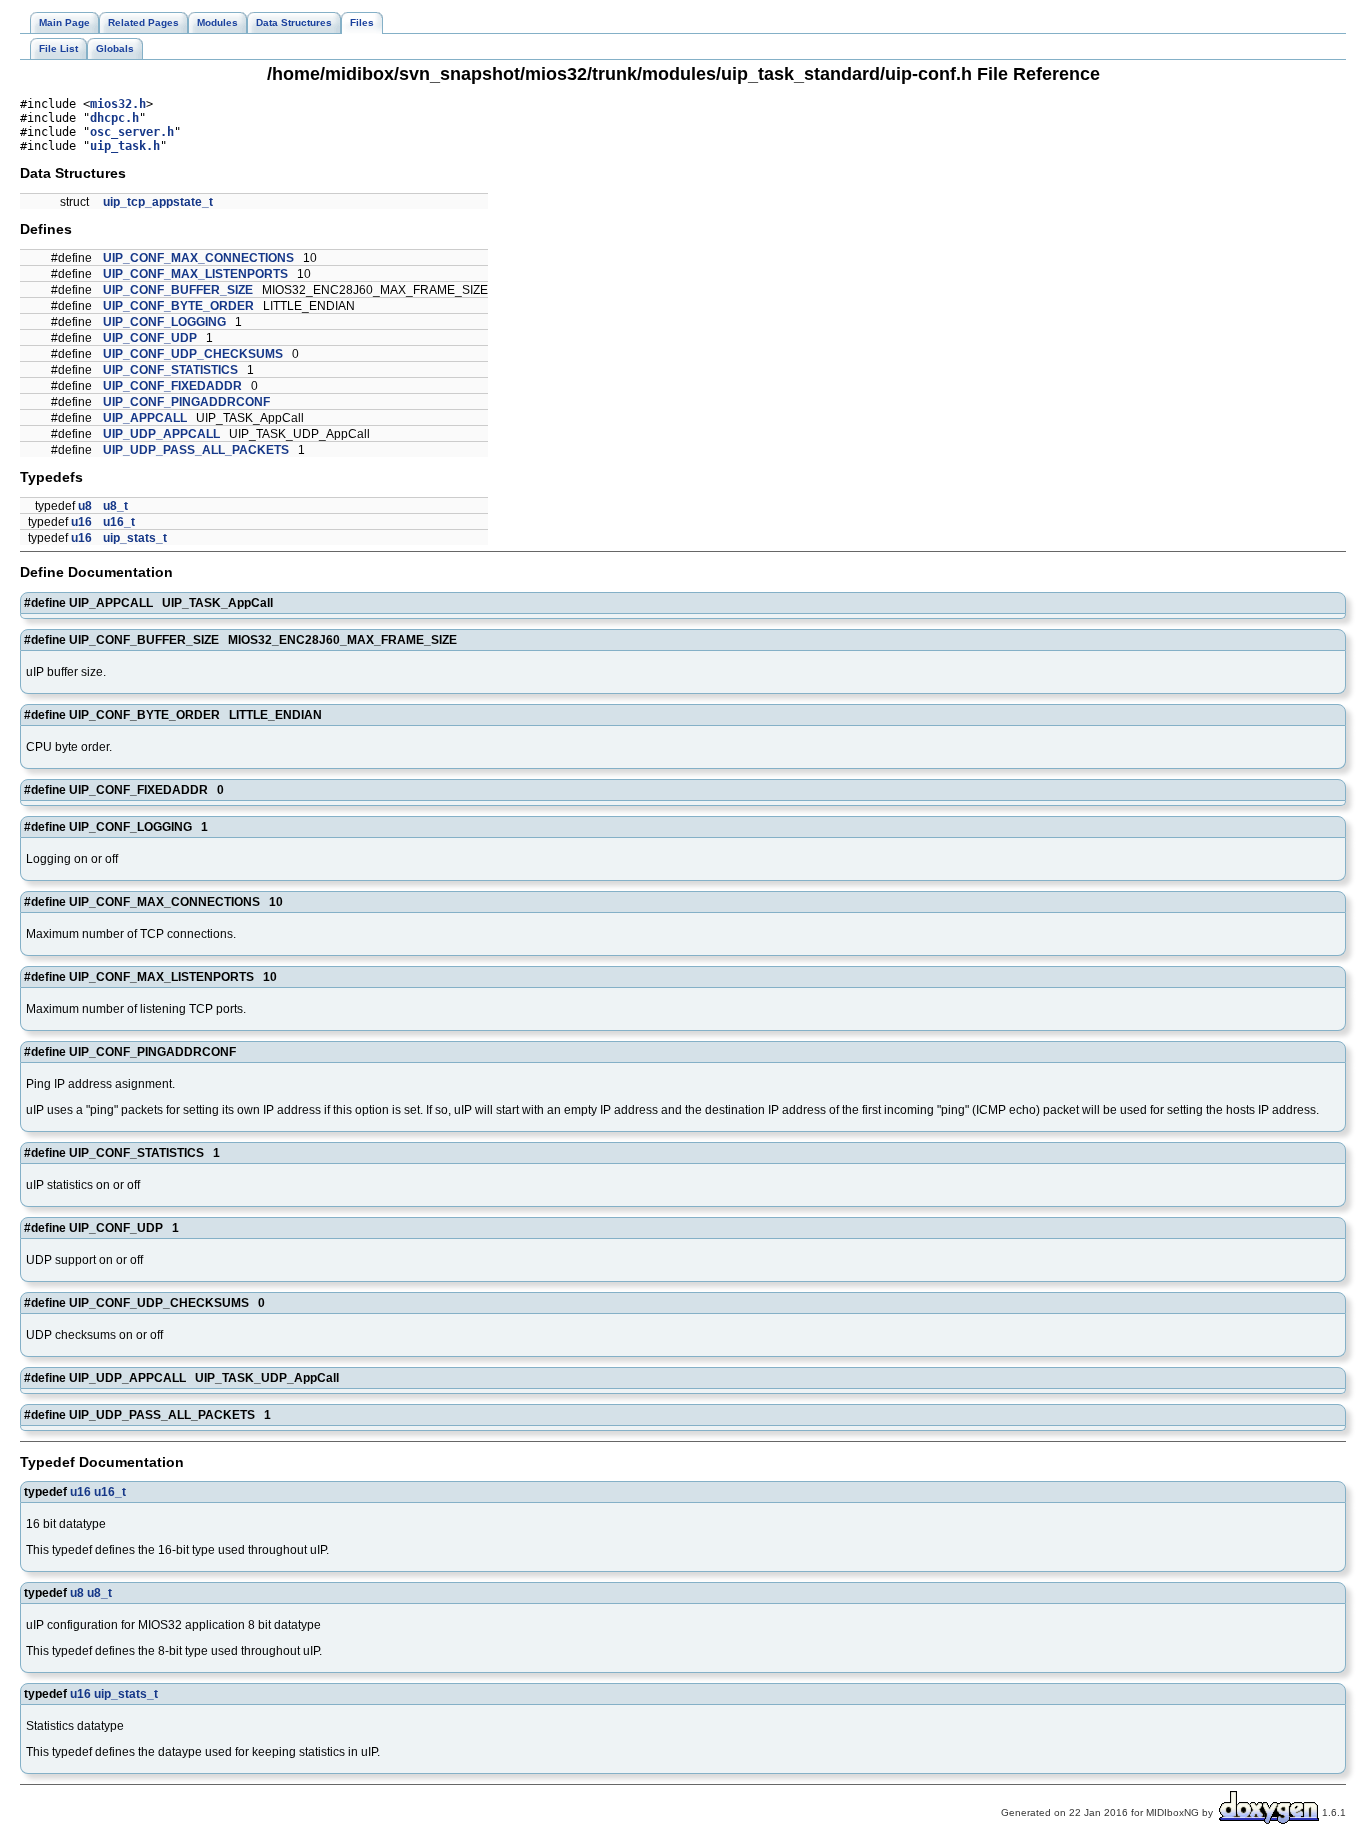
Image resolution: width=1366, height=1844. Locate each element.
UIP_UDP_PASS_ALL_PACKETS (196, 450)
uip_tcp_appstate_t (158, 202)
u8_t (115, 506)
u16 (81, 522)
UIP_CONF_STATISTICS (170, 370)
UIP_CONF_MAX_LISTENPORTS (195, 274)
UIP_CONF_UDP (150, 338)
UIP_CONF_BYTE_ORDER (178, 306)
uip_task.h (125, 146)
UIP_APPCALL (145, 418)
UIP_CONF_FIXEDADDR (172, 386)
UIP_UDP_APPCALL (161, 434)
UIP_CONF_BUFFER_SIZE (178, 290)
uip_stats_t (135, 538)
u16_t (119, 522)
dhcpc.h (114, 118)
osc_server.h (132, 132)
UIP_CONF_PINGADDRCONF (186, 402)
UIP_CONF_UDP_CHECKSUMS (193, 354)
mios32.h (118, 104)
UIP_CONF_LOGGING (164, 322)
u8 (85, 506)
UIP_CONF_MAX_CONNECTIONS (198, 258)
